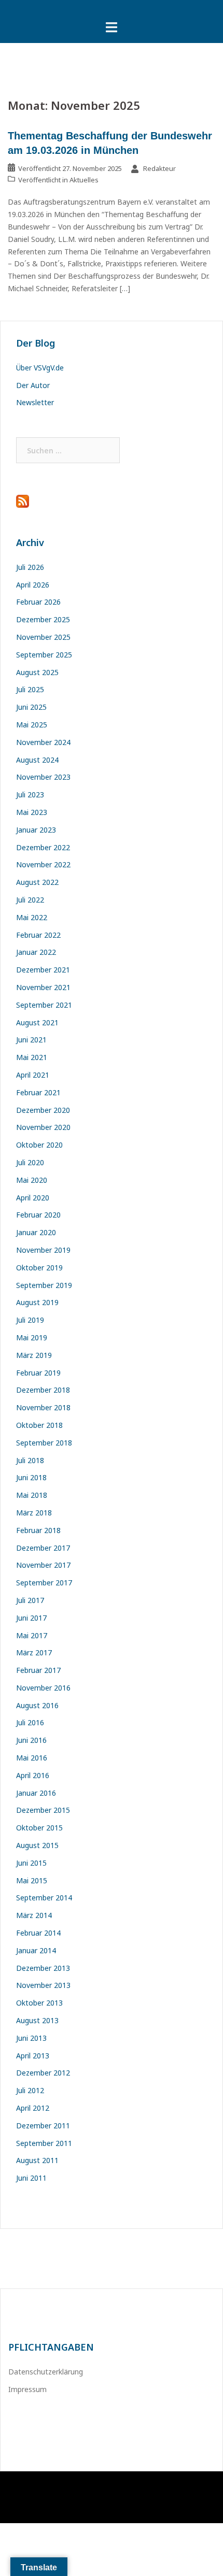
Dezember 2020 (43, 1110)
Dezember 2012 (43, 2073)
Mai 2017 (32, 1635)
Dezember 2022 (43, 847)
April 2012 (33, 2108)
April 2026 (33, 585)
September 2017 (44, 1583)
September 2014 (44, 1898)
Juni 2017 (31, 1618)
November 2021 (43, 987)
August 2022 (37, 882)
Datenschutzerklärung (46, 2372)
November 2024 (43, 742)
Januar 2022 (36, 952)
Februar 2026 (38, 602)
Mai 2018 (32, 1495)
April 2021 (33, 1075)
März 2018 (34, 1513)
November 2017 (43, 1565)
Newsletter (35, 402)
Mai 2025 (32, 725)
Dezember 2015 (43, 1810)
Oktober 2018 (39, 1425)
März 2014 (34, 1915)
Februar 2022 (38, 935)
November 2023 (43, 777)
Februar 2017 (38, 1670)
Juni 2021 (31, 1040)
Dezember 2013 (43, 1968)
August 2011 (37, 2160)
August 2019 (37, 1302)
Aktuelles (84, 180)
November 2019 (43, 1250)
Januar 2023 (36, 830)
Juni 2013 (31, 2038)
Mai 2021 (32, 1057)
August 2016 (37, 1705)
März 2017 (34, 1652)
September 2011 (44, 2143)
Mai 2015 (32, 1880)
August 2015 (37, 1845)
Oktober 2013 (39, 2003)
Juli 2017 (30, 1600)
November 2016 (43, 1688)
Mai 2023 (32, 812)
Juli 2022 (30, 900)
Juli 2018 (30, 1460)
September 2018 (44, 1443)
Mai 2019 (32, 1337)
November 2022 (43, 864)
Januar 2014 (36, 1950)
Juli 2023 (30, 795)
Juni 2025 (31, 707)
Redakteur (159, 168)
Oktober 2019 (39, 1268)
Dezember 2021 (43, 970)
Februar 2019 (38, 1373)
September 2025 (44, 655)
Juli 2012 (30, 2090)
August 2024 (37, 760)
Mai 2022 (32, 917)
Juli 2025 (30, 689)
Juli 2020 (30, 1162)
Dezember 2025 (43, 619)
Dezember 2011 (43, 2126)
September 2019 (44, 1285)
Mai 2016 (32, 1758)
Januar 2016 (36, 1793)
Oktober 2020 (39, 1145)
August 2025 (37, 672)
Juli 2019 (30, 1320)
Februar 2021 (38, 1092)
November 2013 (43, 1985)
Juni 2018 (31, 1477)
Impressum (27, 2389)
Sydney (165, 2488)
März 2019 (34, 1355)
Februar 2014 (38, 1933)
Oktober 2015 (39, 1828)
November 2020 (43, 1127)
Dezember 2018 (43, 1390)
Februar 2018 (38, 1530)
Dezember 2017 (43, 1548)
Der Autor (33, 385)
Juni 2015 (31, 1863)
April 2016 (33, 1775)
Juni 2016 (31, 1740)
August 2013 (37, 2020)
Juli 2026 (30, 567)
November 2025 (43, 637)
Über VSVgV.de (40, 368)
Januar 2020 (36, 1232)
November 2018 (43, 1407)
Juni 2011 (31, 2178)
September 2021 (44, 1005)
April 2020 (33, 1198)
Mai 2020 (32, 1180)
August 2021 (37, 1022)
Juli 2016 (30, 1722)
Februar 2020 (38, 1215)
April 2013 (33, 2056)
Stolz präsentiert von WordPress (63, 2488)
